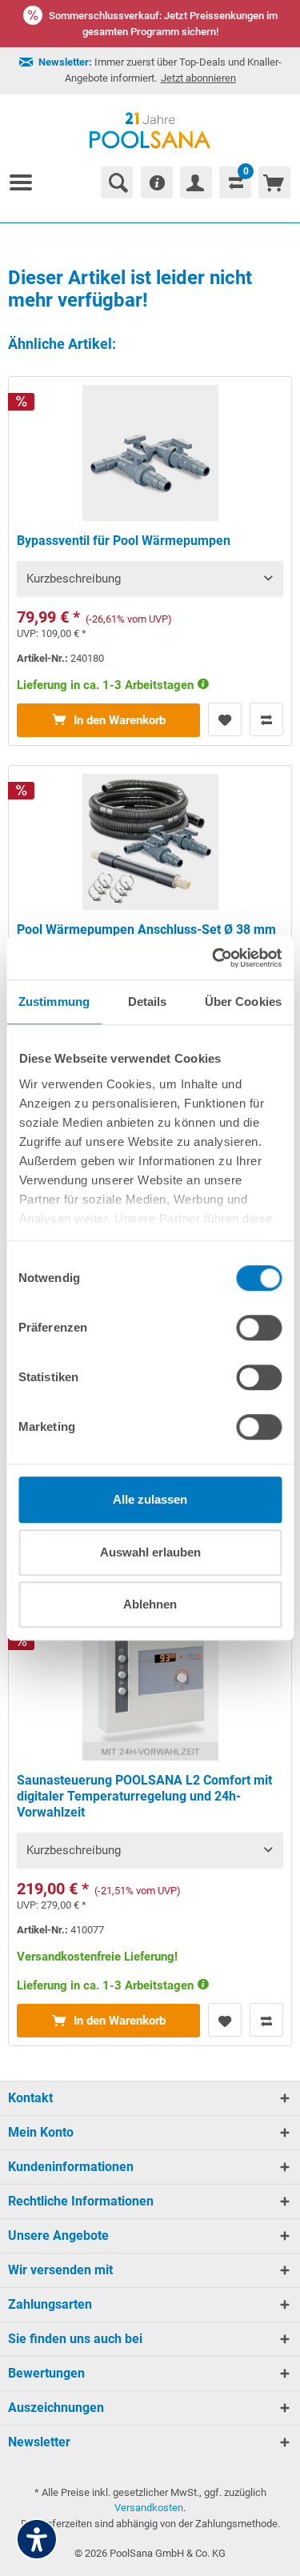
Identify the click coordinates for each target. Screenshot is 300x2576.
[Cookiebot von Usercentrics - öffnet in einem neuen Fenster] (214, 958)
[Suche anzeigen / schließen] (117, 182)
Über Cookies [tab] (243, 1002)
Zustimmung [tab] (54, 1002)
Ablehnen (150, 1604)
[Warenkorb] (274, 182)
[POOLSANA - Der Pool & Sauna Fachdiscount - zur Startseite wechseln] (150, 130)
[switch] (259, 1328)
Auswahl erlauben (150, 1552)
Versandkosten (149, 2508)
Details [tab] (148, 1002)
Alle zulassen (150, 1499)
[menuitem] (27, 182)
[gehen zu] (27, 182)
